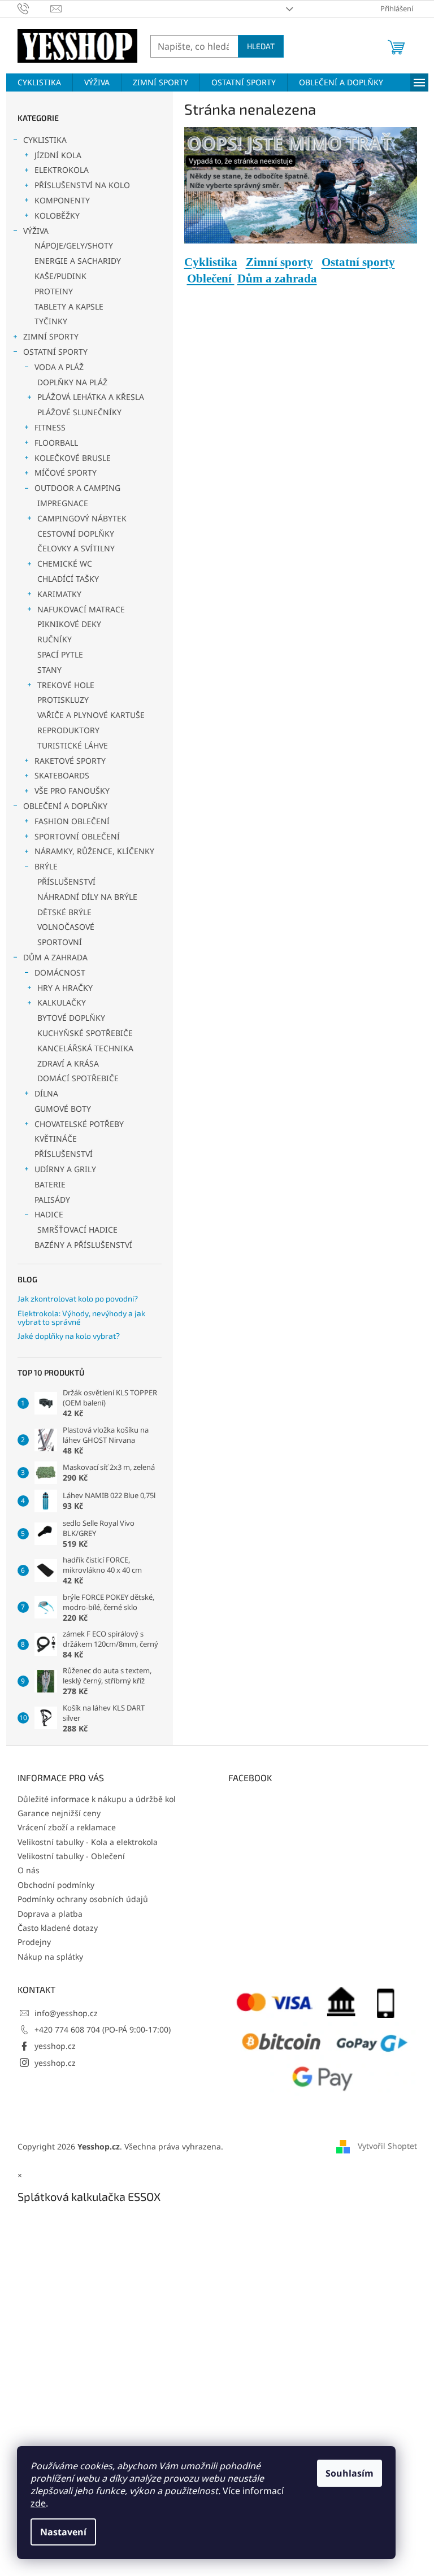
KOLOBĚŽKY (57, 216)
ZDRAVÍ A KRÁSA (68, 1063)
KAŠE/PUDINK (60, 276)
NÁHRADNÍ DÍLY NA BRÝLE (87, 897)
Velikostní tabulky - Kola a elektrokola (88, 1842)
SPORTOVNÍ (60, 942)
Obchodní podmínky (56, 1885)
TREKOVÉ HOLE (66, 685)
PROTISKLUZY (63, 700)
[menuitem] (39, 82)
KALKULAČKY (62, 1002)
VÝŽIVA (36, 231)
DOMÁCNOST (60, 972)
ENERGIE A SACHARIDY (78, 261)
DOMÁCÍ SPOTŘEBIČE (78, 1078)
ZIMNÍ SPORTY (51, 336)
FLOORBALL (56, 443)
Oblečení (211, 279)
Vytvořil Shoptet (387, 2146)
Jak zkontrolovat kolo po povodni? (78, 1298)
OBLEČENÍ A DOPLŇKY (65, 806)
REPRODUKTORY (68, 730)
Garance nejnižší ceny (59, 1813)
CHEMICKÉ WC (65, 563)
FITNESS (50, 427)
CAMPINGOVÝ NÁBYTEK (82, 518)
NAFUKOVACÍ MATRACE (81, 609)
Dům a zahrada (277, 279)
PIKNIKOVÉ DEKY (69, 624)
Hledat (261, 46)
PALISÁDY (52, 1200)
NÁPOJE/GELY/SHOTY (74, 245)
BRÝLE (46, 866)
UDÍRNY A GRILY (65, 1169)
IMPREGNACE (63, 503)
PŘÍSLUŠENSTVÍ (66, 882)
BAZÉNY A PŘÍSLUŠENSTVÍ (83, 1245)
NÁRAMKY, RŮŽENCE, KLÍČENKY (94, 851)
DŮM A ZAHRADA (55, 957)
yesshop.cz (55, 2046)
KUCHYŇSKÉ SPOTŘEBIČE (85, 1033)
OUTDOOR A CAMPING (77, 488)
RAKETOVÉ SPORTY (70, 761)
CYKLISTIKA (45, 140)
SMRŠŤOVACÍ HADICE (77, 1230)
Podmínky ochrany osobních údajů (83, 1899)
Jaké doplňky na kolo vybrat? (69, 1336)
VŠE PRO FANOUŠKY (72, 791)
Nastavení (63, 2532)
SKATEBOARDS (62, 775)
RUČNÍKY (55, 639)
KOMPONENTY (62, 200)
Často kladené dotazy (58, 1928)
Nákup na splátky (50, 1957)
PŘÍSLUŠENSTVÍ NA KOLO (82, 185)
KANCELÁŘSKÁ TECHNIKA (85, 1048)
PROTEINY (54, 291)
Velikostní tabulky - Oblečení (71, 1856)
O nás (29, 1870)
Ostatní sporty (358, 262)
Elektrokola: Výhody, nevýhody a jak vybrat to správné (81, 1318)
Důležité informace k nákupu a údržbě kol (97, 1799)
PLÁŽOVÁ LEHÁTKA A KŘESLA (91, 397)
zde (38, 2503)
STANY (49, 670)
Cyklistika (211, 262)
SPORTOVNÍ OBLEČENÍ (77, 836)
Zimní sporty (279, 262)
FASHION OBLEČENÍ (72, 821)
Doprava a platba (50, 1914)
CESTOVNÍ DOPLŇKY (76, 534)
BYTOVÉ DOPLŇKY (71, 1018)
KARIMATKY (59, 594)
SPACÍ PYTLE (60, 654)
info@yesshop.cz (66, 2013)
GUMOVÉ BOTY (63, 1109)
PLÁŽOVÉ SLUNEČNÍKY (79, 412)
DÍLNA (46, 1093)
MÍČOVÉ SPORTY (66, 473)
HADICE (49, 1214)
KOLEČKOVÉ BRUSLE (73, 458)
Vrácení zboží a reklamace (67, 1827)
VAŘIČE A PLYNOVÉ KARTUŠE (91, 715)
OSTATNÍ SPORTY (55, 352)
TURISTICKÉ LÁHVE (73, 745)
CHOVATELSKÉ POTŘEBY (79, 1124)
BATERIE (50, 1184)
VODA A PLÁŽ (59, 367)
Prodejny (34, 1942)
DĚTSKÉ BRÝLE (64, 912)
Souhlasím (350, 2473)
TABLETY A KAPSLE (69, 306)
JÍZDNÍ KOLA (58, 155)
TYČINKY (51, 321)
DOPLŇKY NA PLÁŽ (72, 382)
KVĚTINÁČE (56, 1139)
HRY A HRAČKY (65, 988)
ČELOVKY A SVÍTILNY (76, 548)
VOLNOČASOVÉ (66, 927)
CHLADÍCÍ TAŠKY (68, 579)
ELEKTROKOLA (62, 170)
